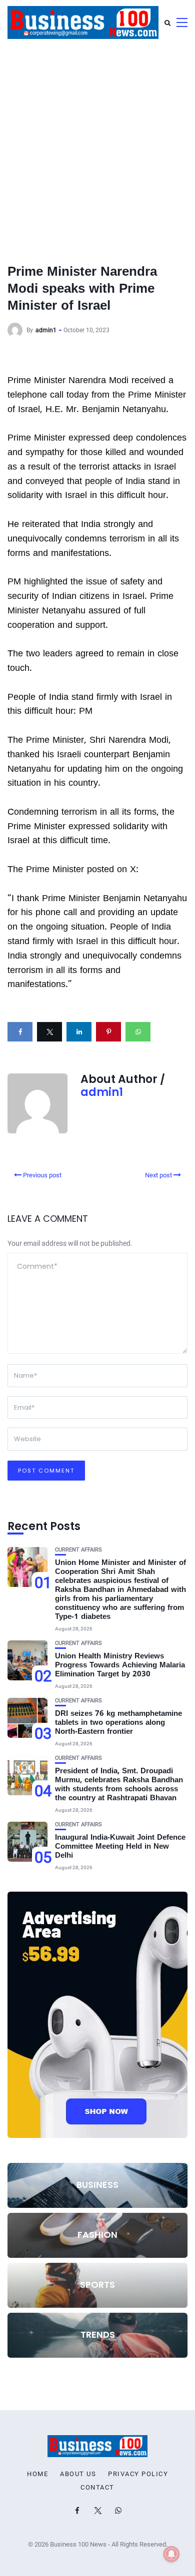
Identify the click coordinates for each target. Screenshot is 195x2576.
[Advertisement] (97, 147)
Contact (97, 2488)
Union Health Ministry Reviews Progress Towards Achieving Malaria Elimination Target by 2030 (120, 1666)
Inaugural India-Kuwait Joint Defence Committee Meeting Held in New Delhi (120, 1847)
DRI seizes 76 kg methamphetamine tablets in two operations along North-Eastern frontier (118, 1723)
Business (97, 2185)
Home (37, 2474)
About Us (78, 2474)
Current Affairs (78, 1550)
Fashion (97, 2235)
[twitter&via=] (49, 1032)
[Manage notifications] (171, 2554)
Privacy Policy (138, 2474)
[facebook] (20, 1032)
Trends (98, 2334)
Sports (97, 2285)
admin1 (46, 330)
